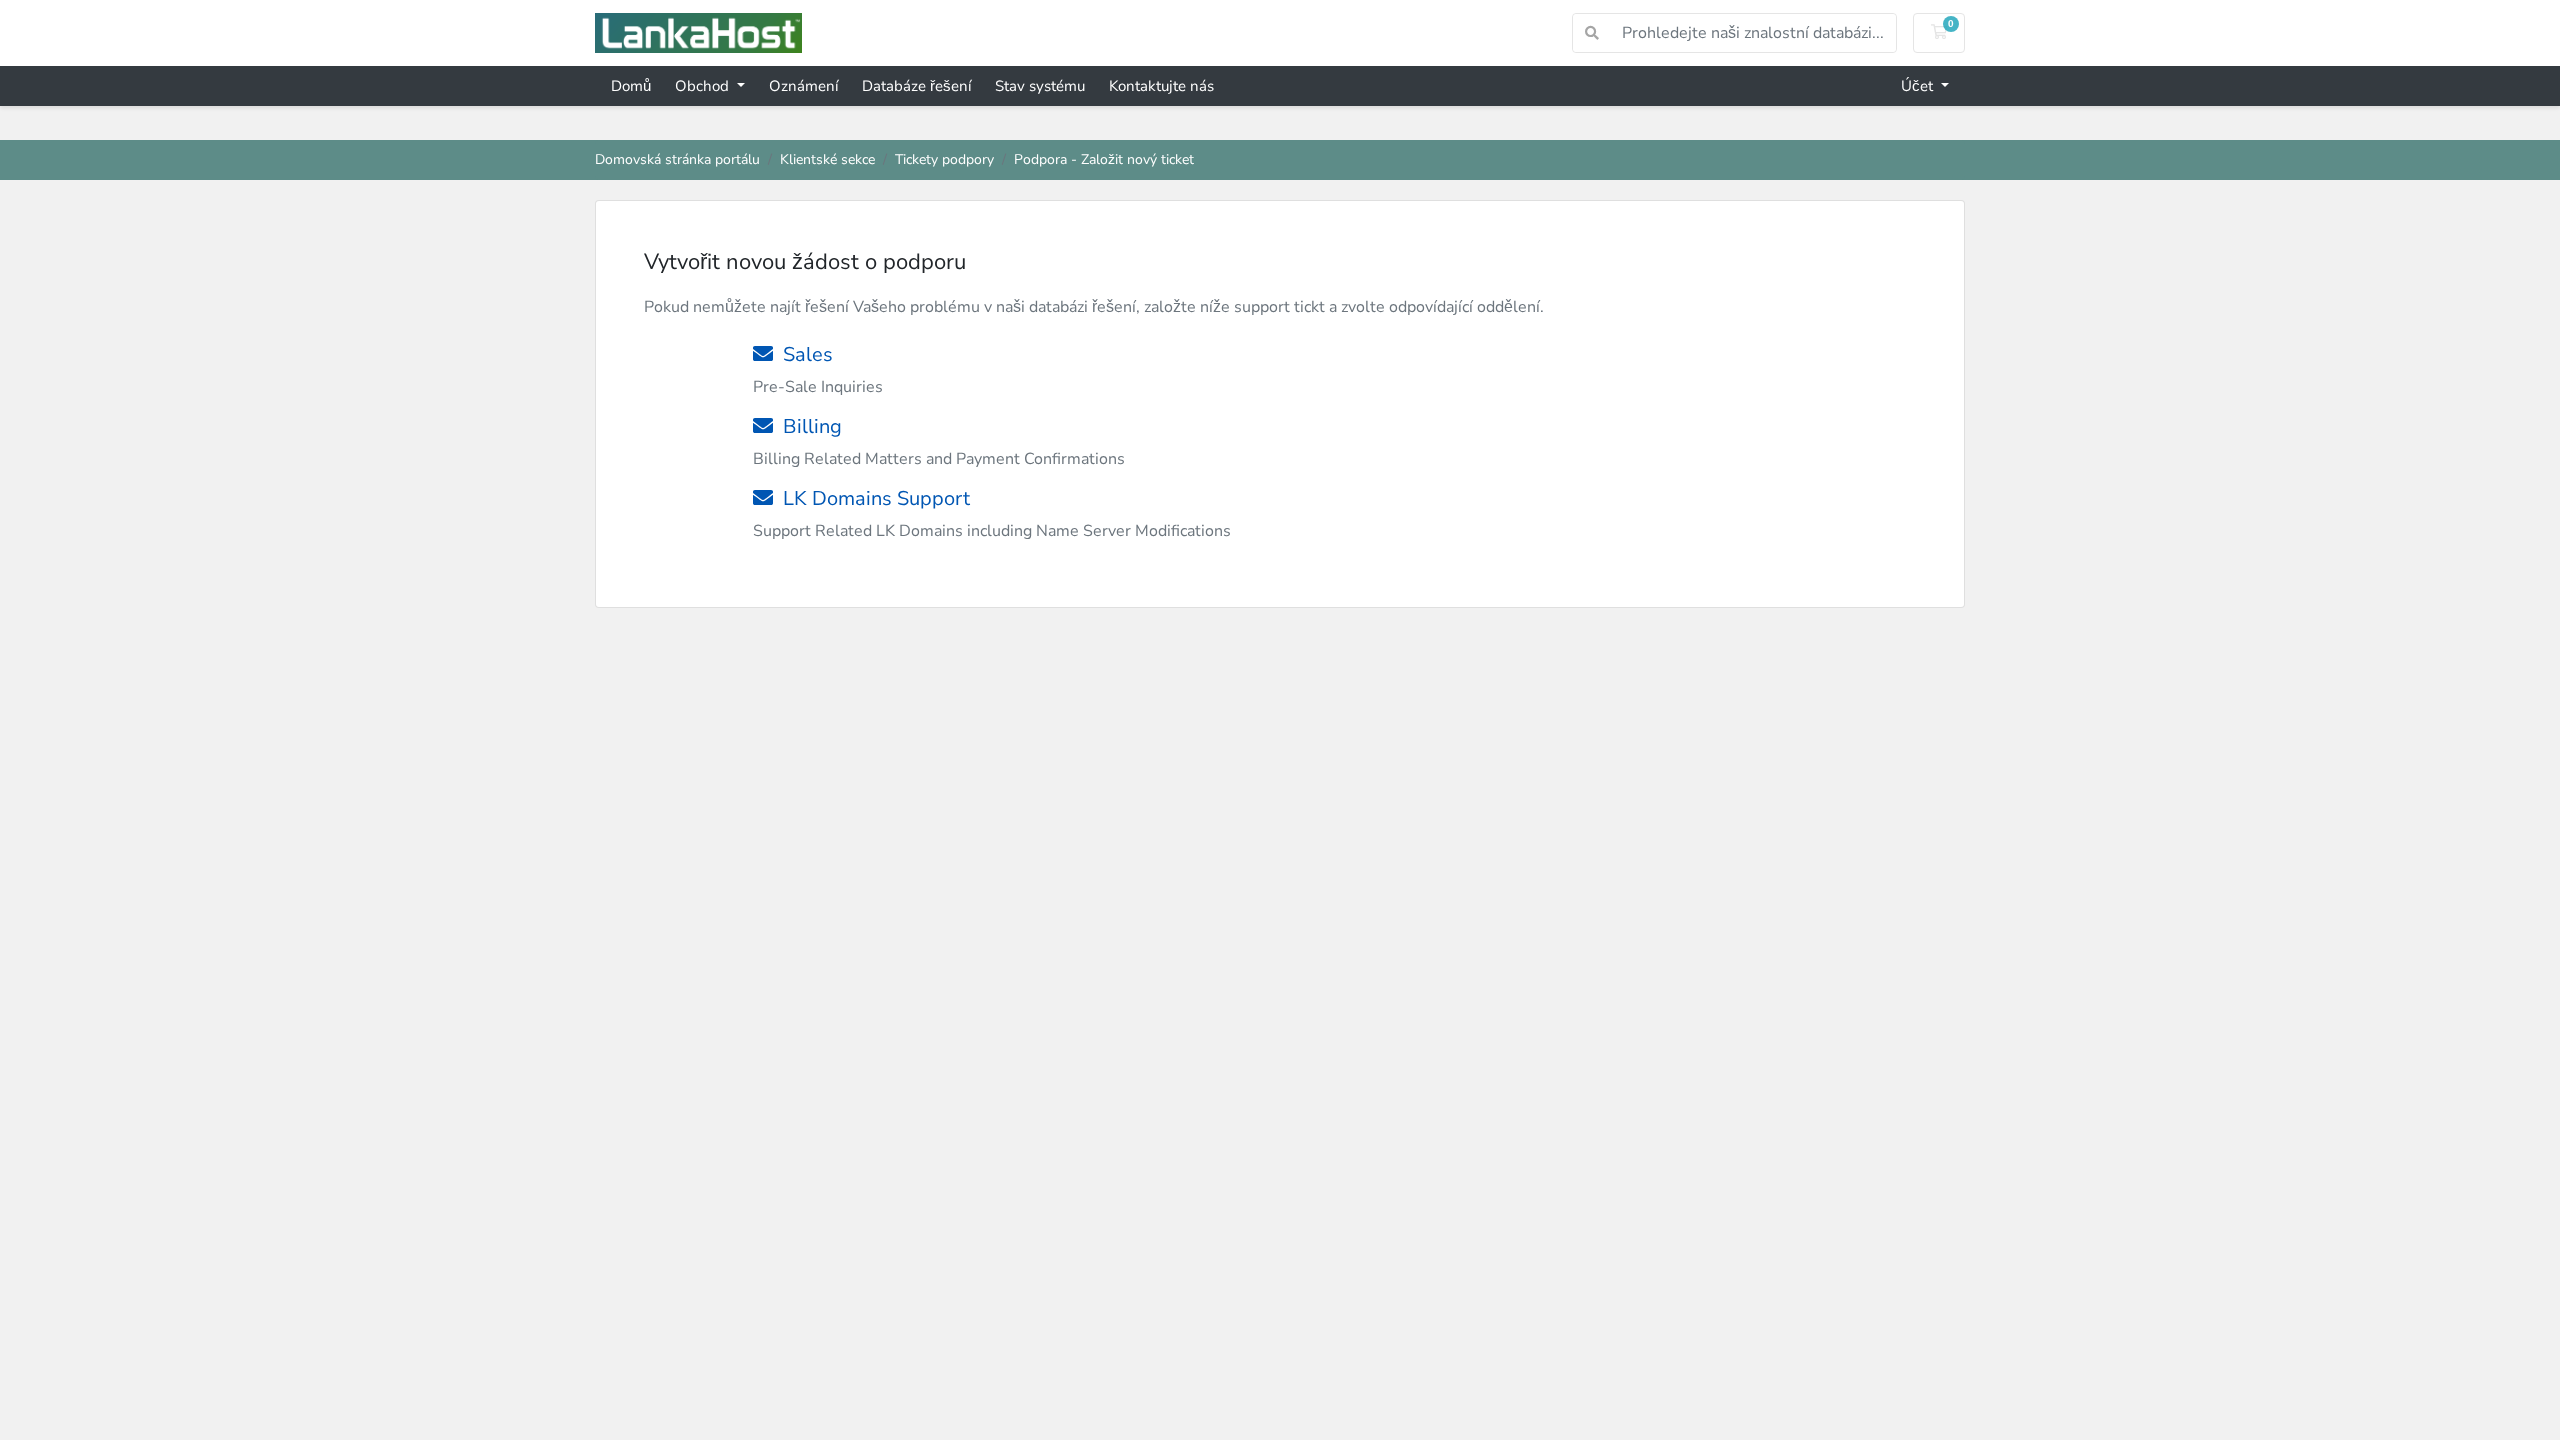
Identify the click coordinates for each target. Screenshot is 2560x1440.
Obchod (704, 86)
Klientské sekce (827, 159)
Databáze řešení (916, 86)
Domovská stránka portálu (677, 159)
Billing (807, 426)
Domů (631, 86)
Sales (803, 354)
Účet (1919, 86)
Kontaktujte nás (1161, 86)
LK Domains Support (871, 498)
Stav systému (1040, 86)
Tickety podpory (944, 159)
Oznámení (803, 86)
